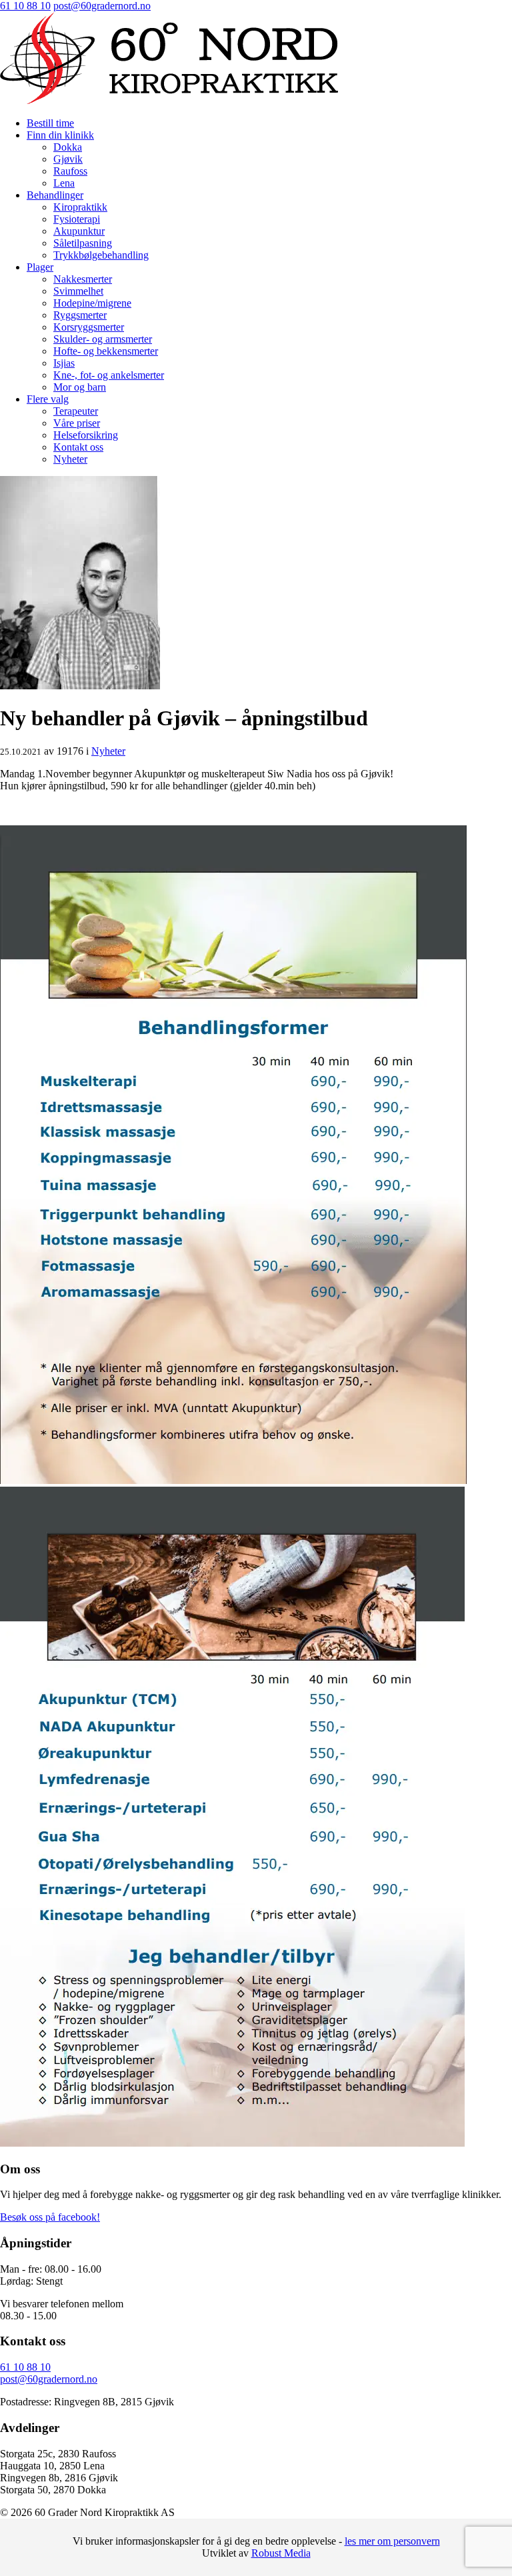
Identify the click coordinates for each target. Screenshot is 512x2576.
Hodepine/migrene (92, 303)
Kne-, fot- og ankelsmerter (109, 375)
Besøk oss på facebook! (50, 2217)
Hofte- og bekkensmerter (106, 351)
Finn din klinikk (60, 135)
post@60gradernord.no (102, 6)
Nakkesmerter (83, 279)
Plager (40, 267)
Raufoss (70, 171)
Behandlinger (55, 195)
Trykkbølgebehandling (101, 255)
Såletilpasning (83, 243)
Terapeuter (76, 411)
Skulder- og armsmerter (103, 339)
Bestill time (50, 123)
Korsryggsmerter (89, 327)
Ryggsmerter (80, 315)
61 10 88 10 (25, 6)
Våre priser (77, 423)
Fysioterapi (77, 219)
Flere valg (48, 399)
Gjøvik (68, 159)
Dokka (68, 147)
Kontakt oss (78, 447)
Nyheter (70, 459)
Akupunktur (79, 231)
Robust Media (281, 2553)
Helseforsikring (86, 435)
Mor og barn (80, 387)
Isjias (64, 363)
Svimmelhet (78, 291)
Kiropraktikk (80, 207)
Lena (64, 183)
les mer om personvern (392, 2541)
